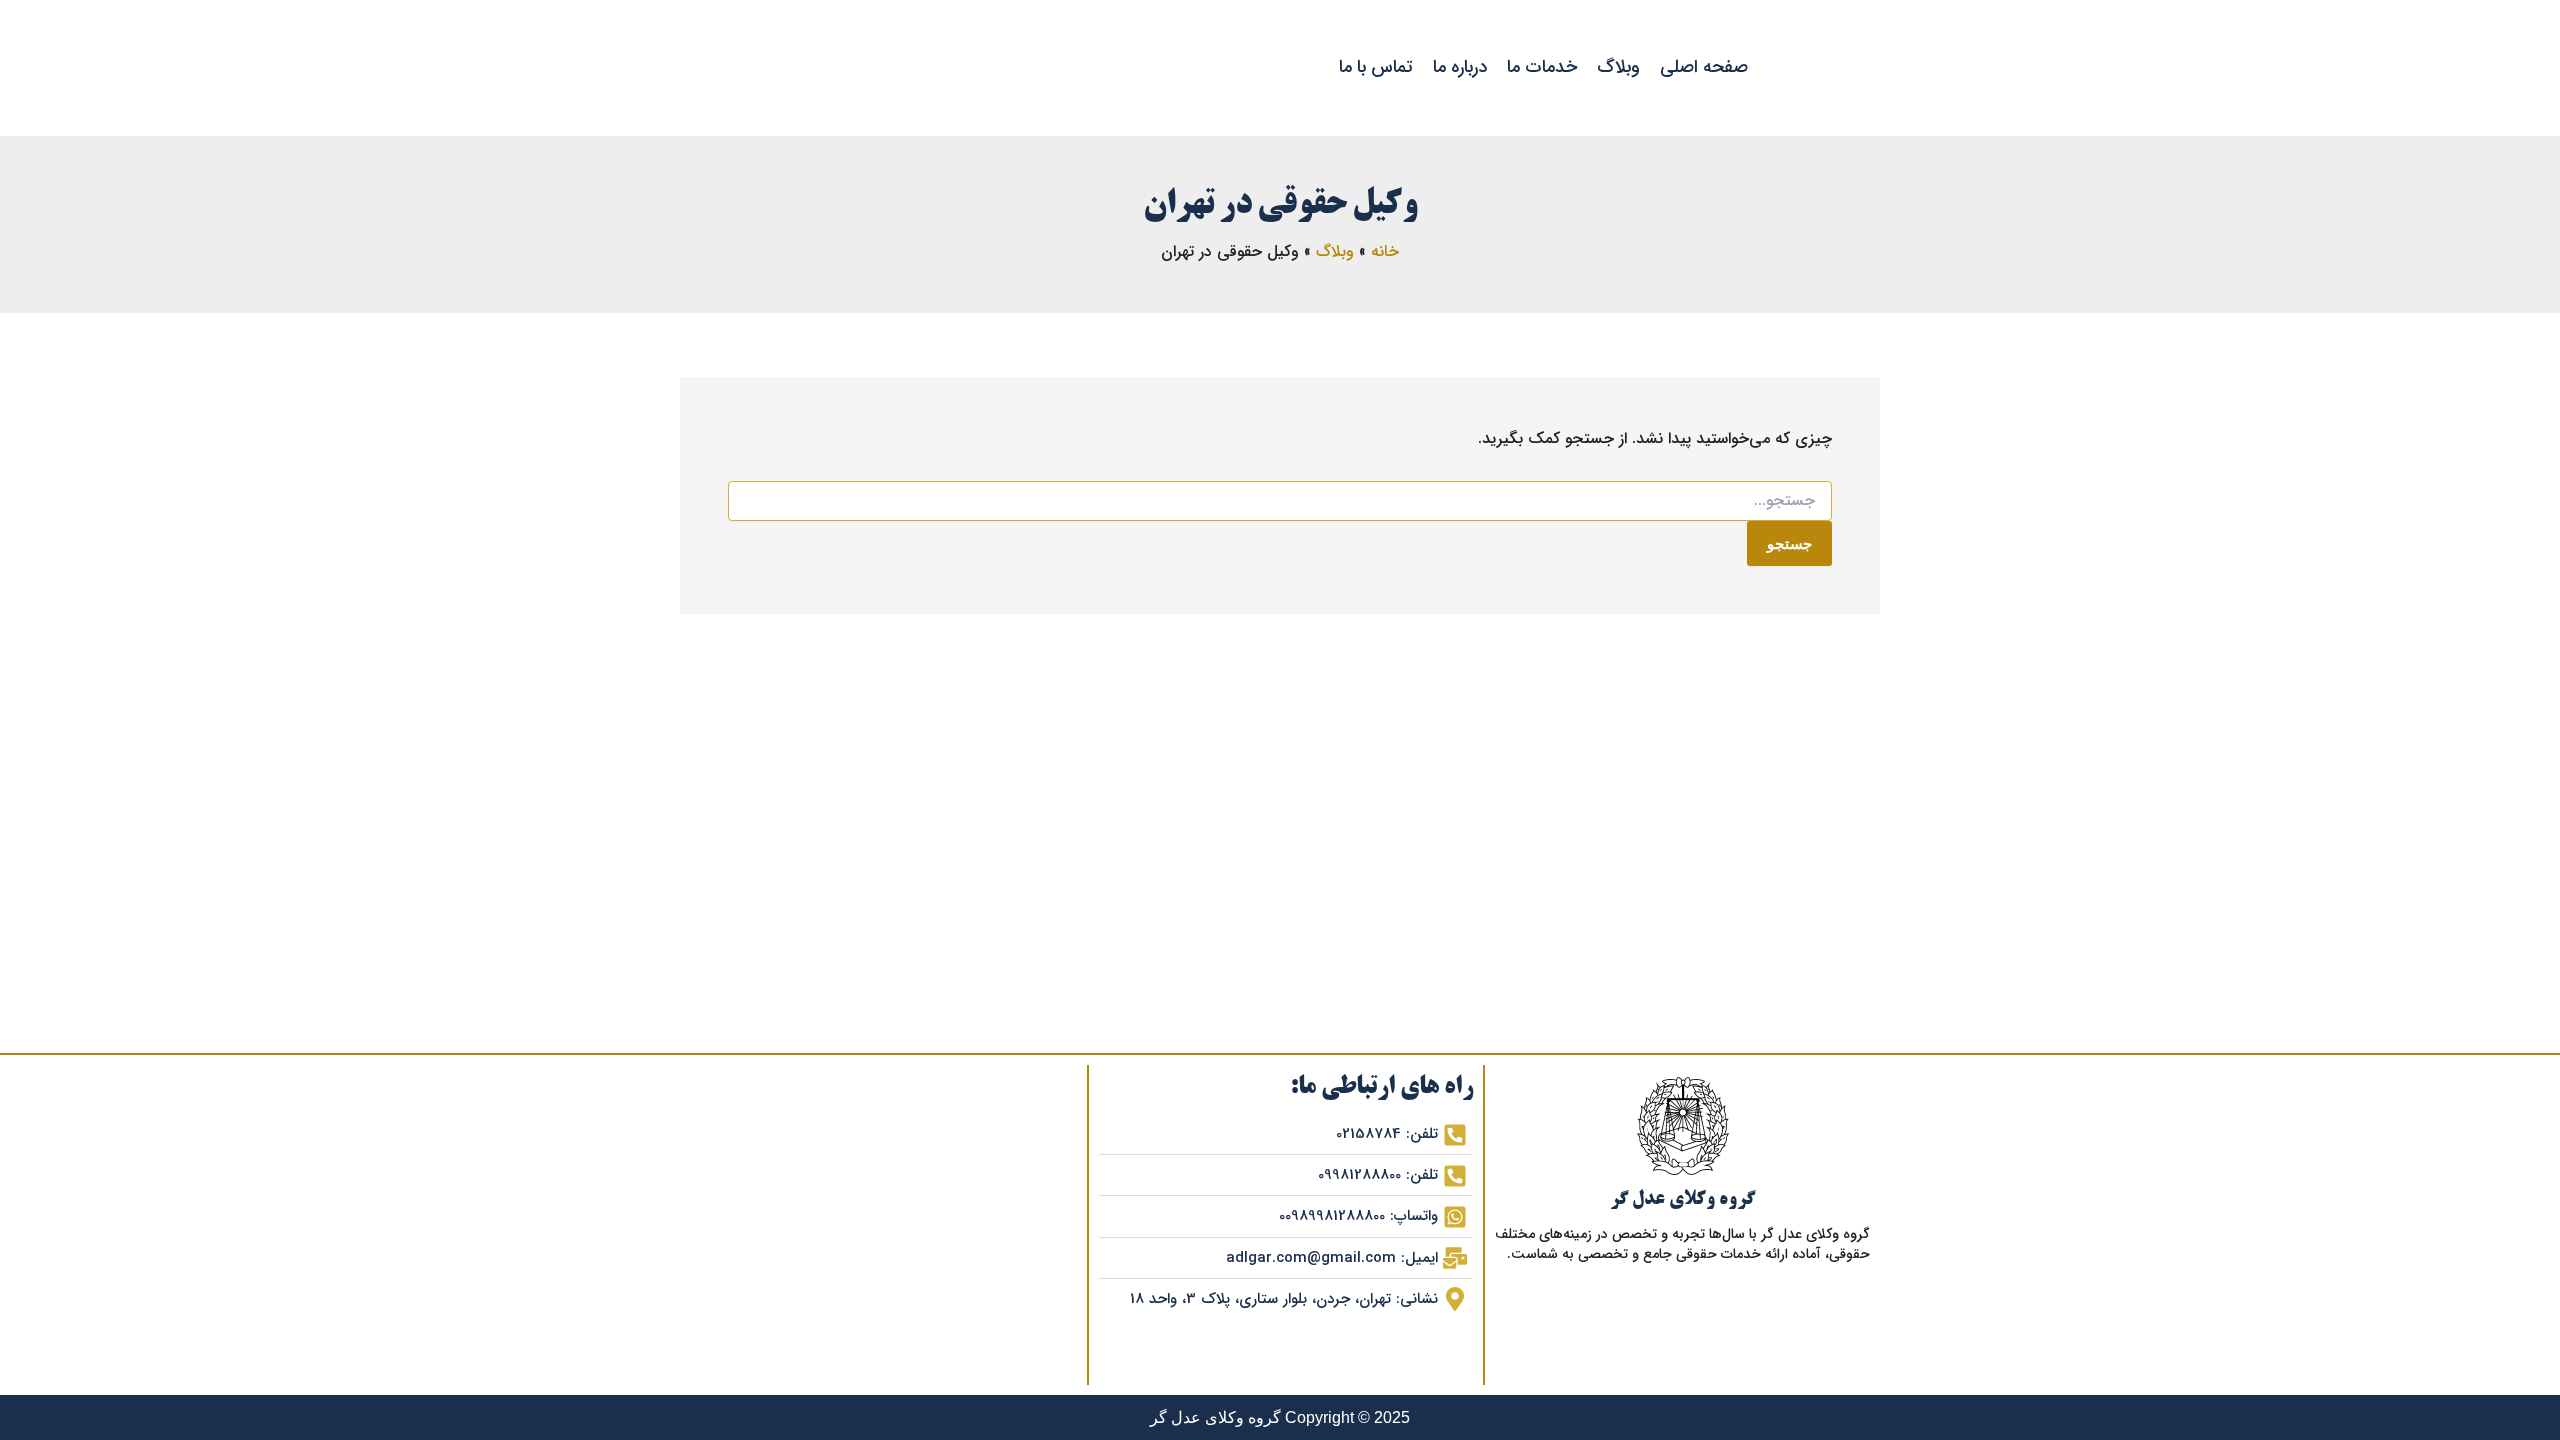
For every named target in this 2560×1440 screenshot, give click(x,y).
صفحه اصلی (1704, 67)
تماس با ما (1376, 67)
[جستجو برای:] (1280, 501)
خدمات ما (1542, 67)
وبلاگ (1618, 67)
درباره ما (1460, 67)
